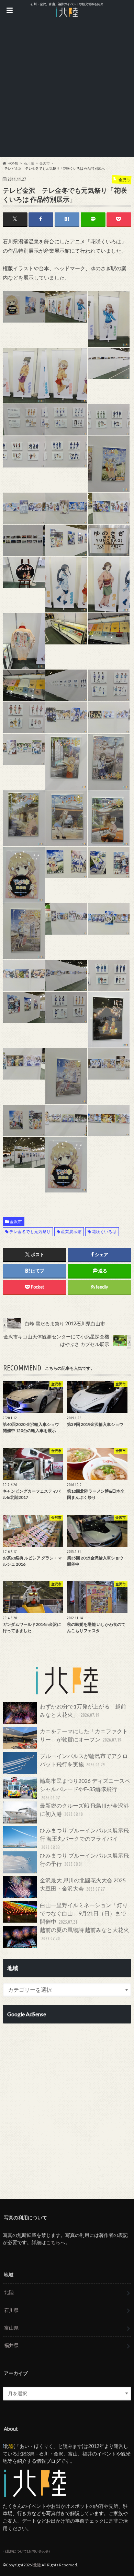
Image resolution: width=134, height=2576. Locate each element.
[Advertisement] (67, 90)
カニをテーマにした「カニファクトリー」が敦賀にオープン (84, 1735)
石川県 (11, 2310)
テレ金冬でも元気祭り (30, 1232)
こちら (53, 2242)
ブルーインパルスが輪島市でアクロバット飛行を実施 (84, 1760)
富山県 (11, 2328)
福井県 (11, 2345)
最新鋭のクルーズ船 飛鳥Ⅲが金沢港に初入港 (84, 1810)
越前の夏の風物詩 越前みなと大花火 (84, 1934)
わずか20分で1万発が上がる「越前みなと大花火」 (83, 1710)
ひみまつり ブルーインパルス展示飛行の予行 (84, 1859)
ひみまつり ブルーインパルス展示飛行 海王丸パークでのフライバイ (84, 1838)
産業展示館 (71, 1232)
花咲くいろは (104, 1232)
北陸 (9, 2292)
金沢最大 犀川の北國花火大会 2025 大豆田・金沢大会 (83, 1884)
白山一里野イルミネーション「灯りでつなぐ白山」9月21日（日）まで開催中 (84, 1913)
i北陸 (37, 2565)
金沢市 (16, 1222)
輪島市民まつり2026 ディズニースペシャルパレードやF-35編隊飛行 (85, 1789)
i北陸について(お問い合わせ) (27, 2551)
